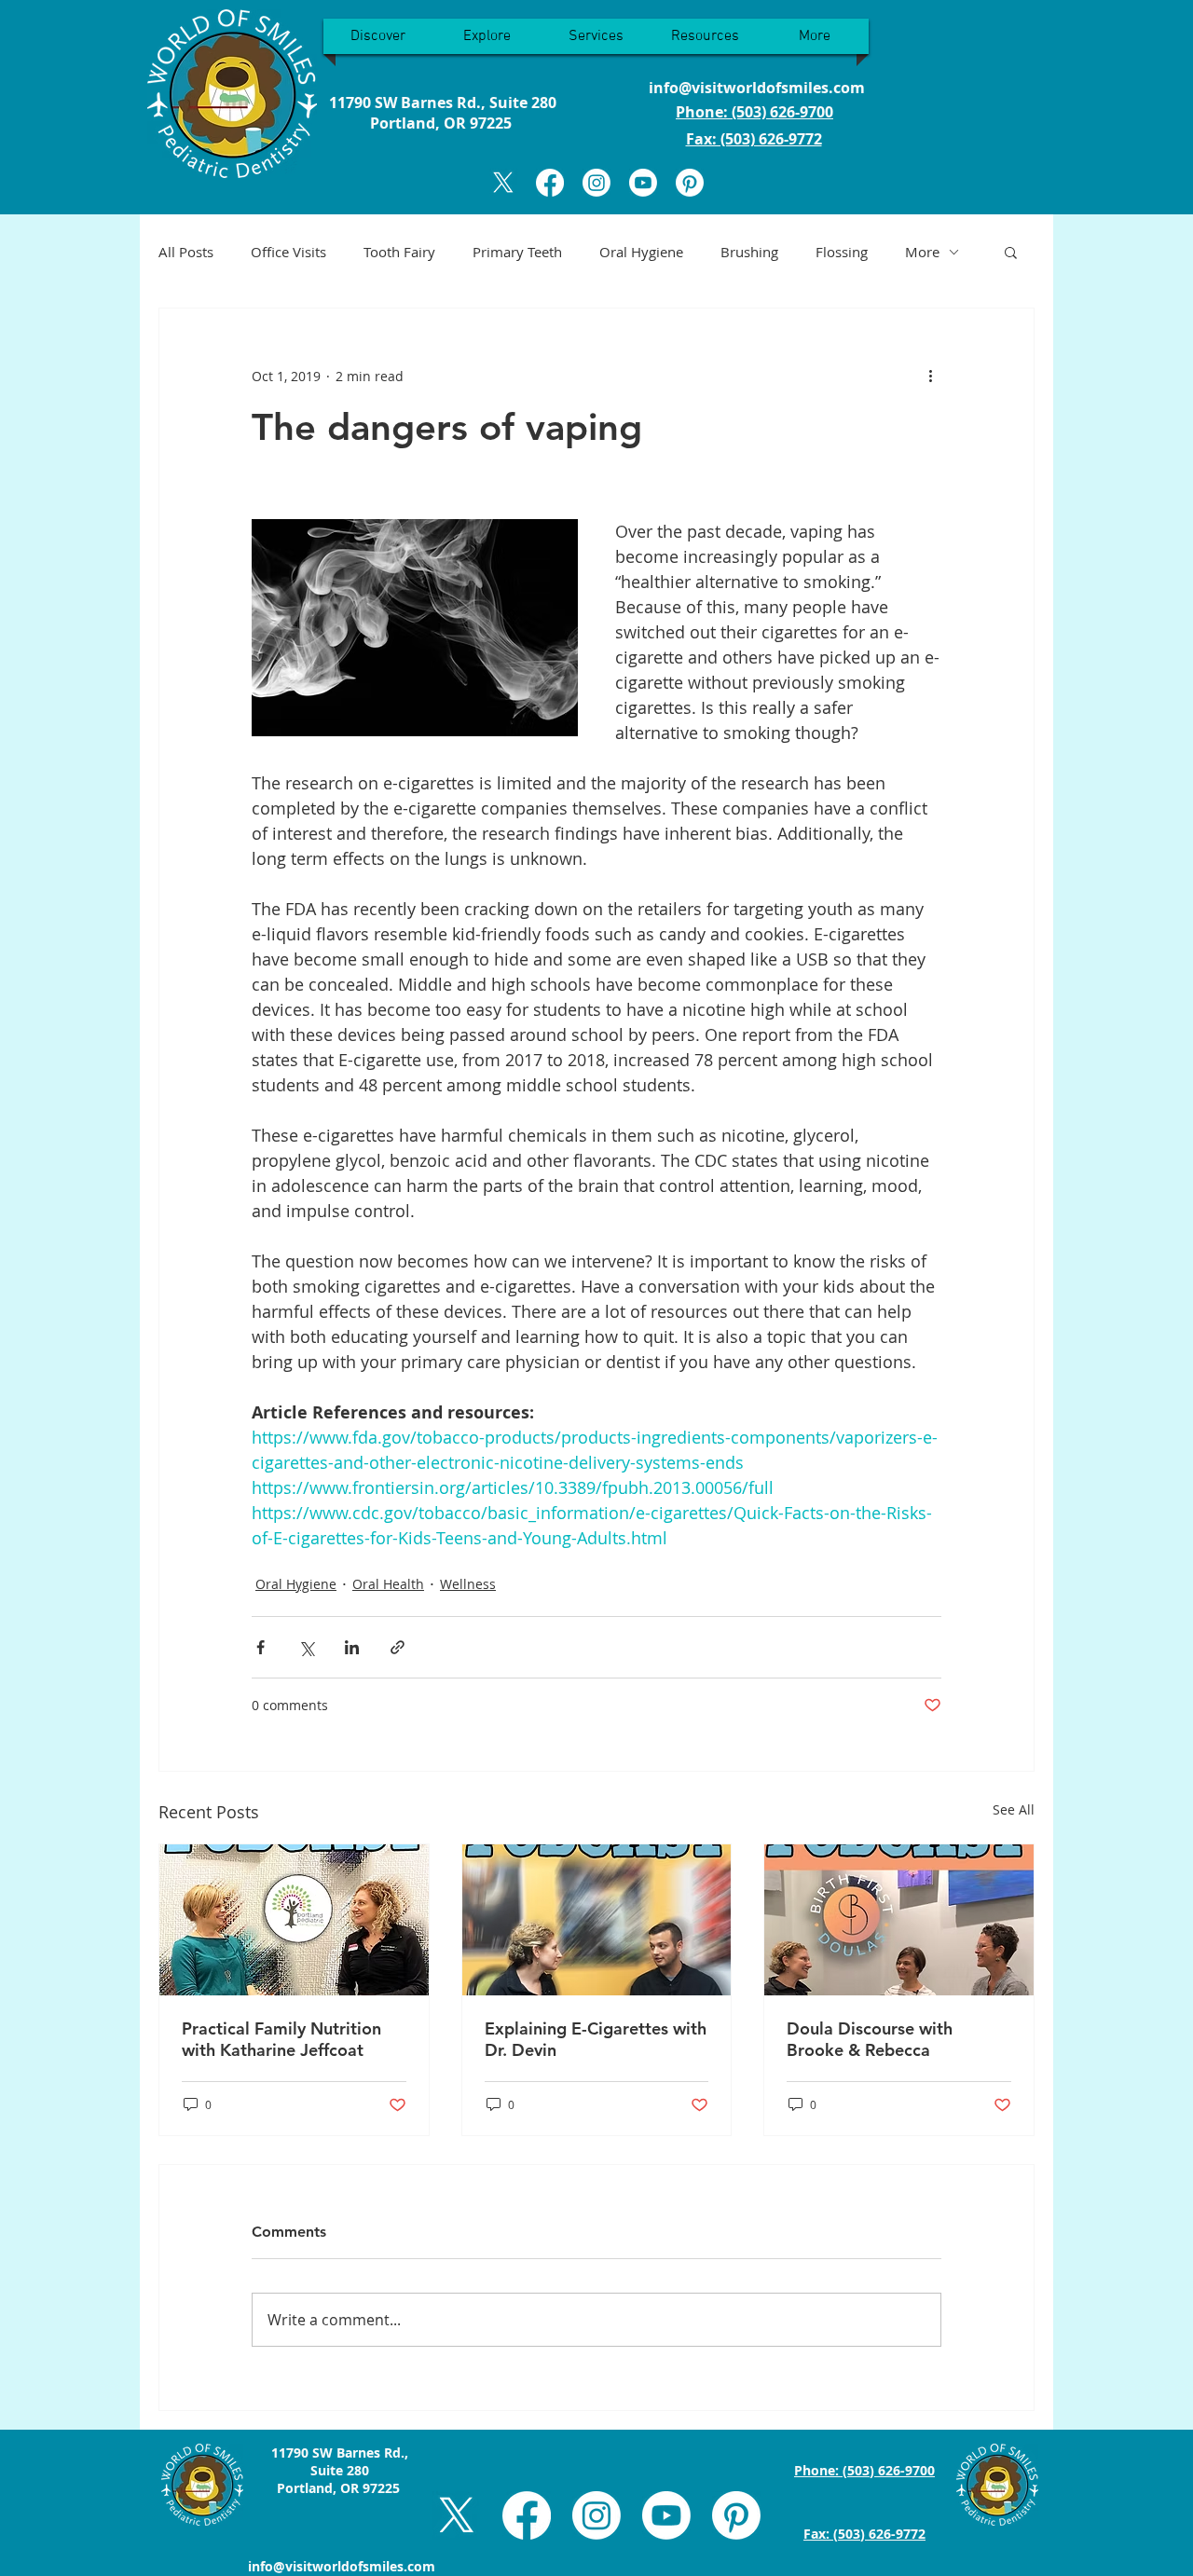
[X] (503, 183)
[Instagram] (596, 183)
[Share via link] (398, 1647)
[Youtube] (643, 183)
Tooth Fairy (399, 252)
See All (1014, 1809)
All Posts (186, 252)
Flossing (842, 252)
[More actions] (930, 376)
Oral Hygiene (641, 252)
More (922, 252)
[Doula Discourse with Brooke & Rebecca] (899, 1920)
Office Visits (288, 252)
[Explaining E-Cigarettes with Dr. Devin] (597, 1920)
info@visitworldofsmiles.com (757, 88)
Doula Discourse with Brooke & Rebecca (870, 2039)
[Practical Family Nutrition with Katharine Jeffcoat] (294, 1920)
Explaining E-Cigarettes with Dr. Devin (596, 2039)
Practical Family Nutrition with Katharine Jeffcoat (281, 2039)
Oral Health (388, 1584)
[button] (1011, 252)
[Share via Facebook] (261, 1647)
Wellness (468, 1584)
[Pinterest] (690, 183)
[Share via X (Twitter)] (306, 1647)
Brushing (749, 252)
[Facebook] (550, 183)
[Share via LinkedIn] (352, 1647)
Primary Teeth (517, 252)
